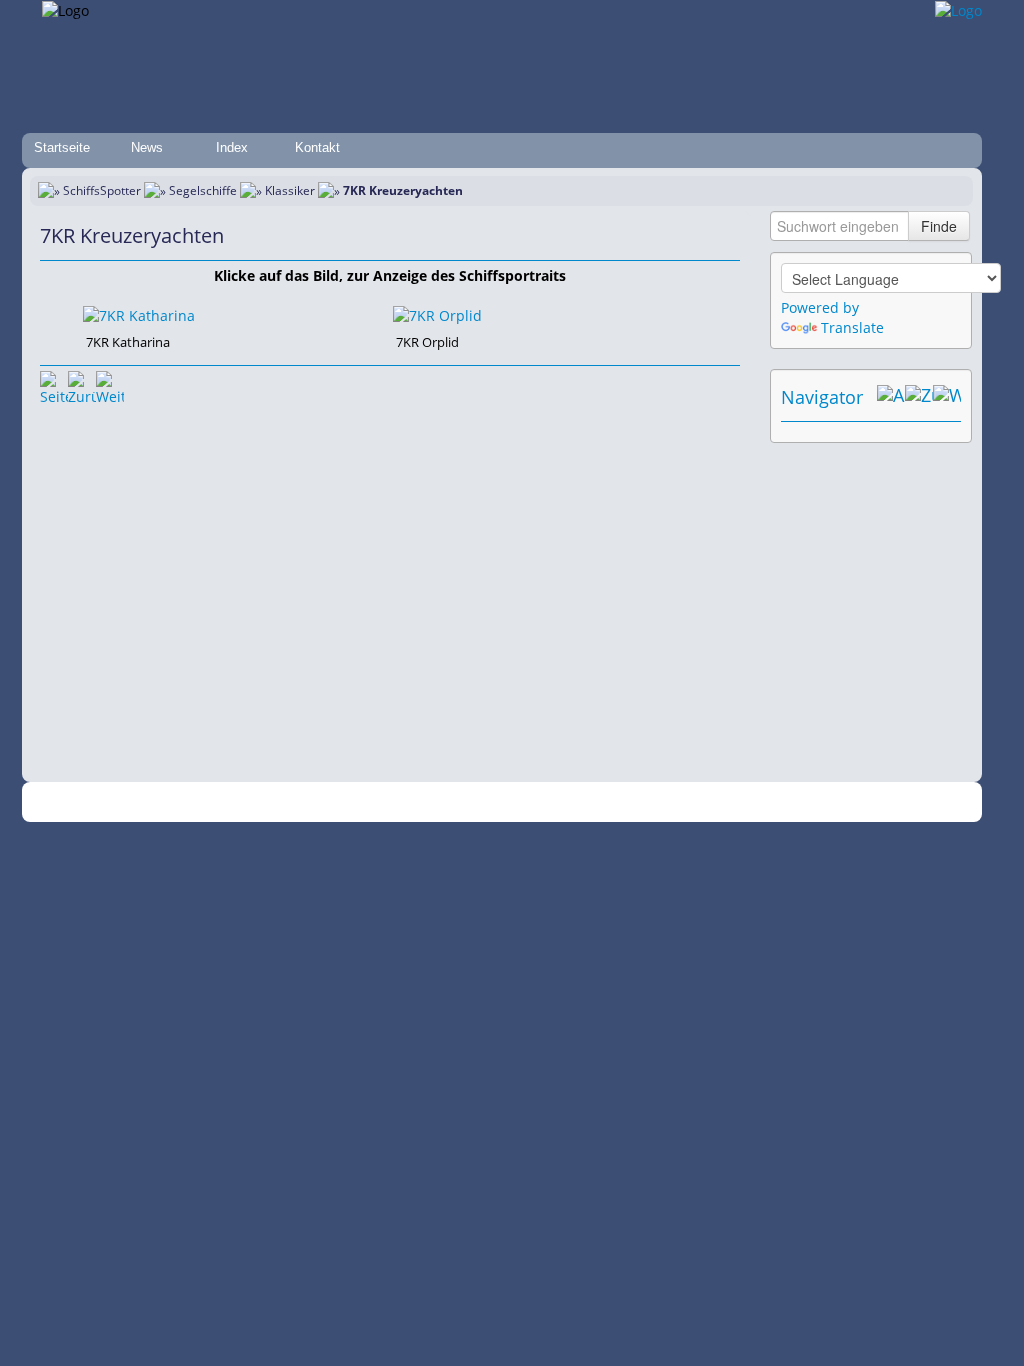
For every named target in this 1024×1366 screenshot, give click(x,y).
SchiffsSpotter (102, 190)
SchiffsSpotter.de (232, 802)
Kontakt (317, 147)
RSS (796, 802)
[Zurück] (82, 385)
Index (232, 147)
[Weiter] (110, 385)
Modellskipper (666, 802)
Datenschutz (404, 802)
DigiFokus (746, 802)
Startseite (62, 147)
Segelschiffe (203, 190)
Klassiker (290, 190)
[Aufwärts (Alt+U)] (891, 397)
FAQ (602, 802)
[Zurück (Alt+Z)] (919, 397)
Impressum (324, 802)
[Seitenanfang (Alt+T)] (54, 385)
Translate (852, 327)
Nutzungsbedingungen (515, 802)
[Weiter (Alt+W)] (947, 397)
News (147, 147)
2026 (167, 802)
